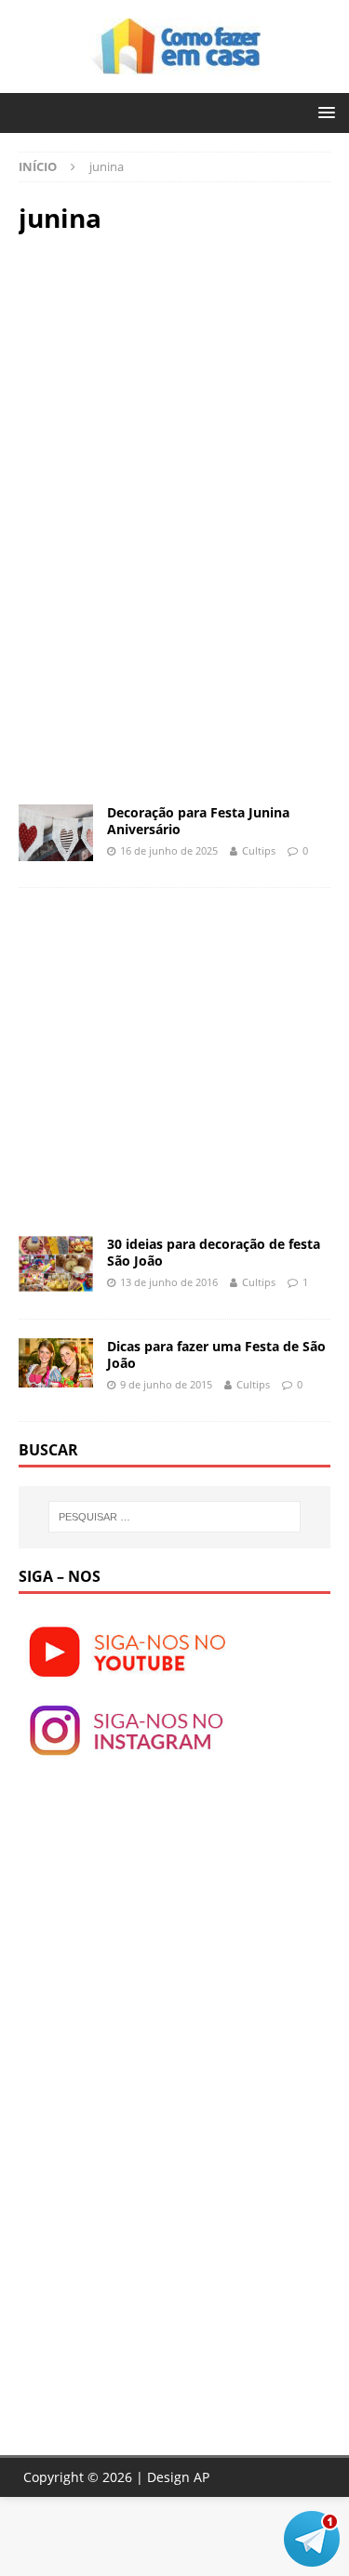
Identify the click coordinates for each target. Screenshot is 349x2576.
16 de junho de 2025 (169, 850)
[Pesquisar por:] (175, 1517)
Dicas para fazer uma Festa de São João (216, 1354)
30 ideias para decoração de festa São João (214, 1252)
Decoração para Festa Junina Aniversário (198, 821)
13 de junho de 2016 (169, 1282)
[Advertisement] (175, 383)
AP (201, 2477)
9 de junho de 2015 (166, 1384)
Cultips (259, 850)
